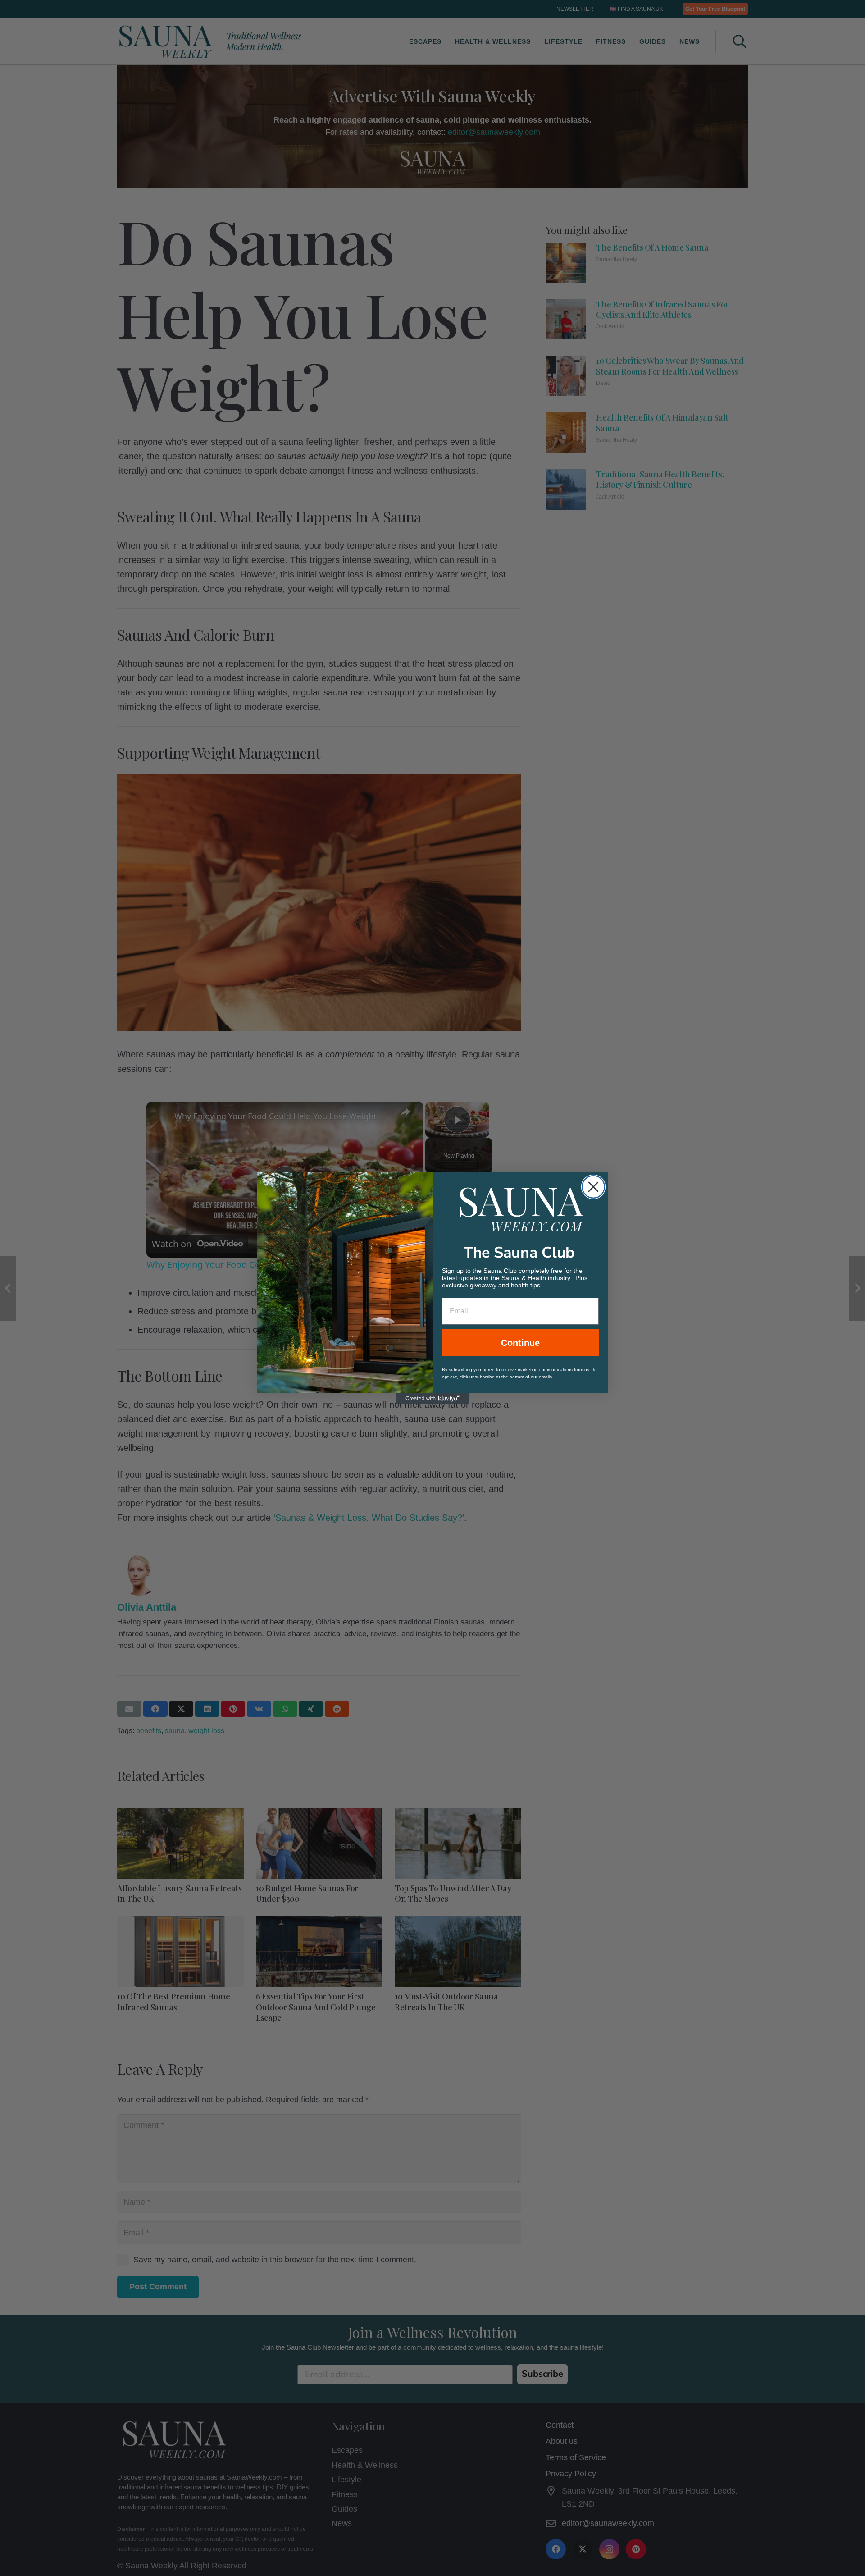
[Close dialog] (593, 1187)
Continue (520, 1343)
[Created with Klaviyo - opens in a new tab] (432, 1399)
